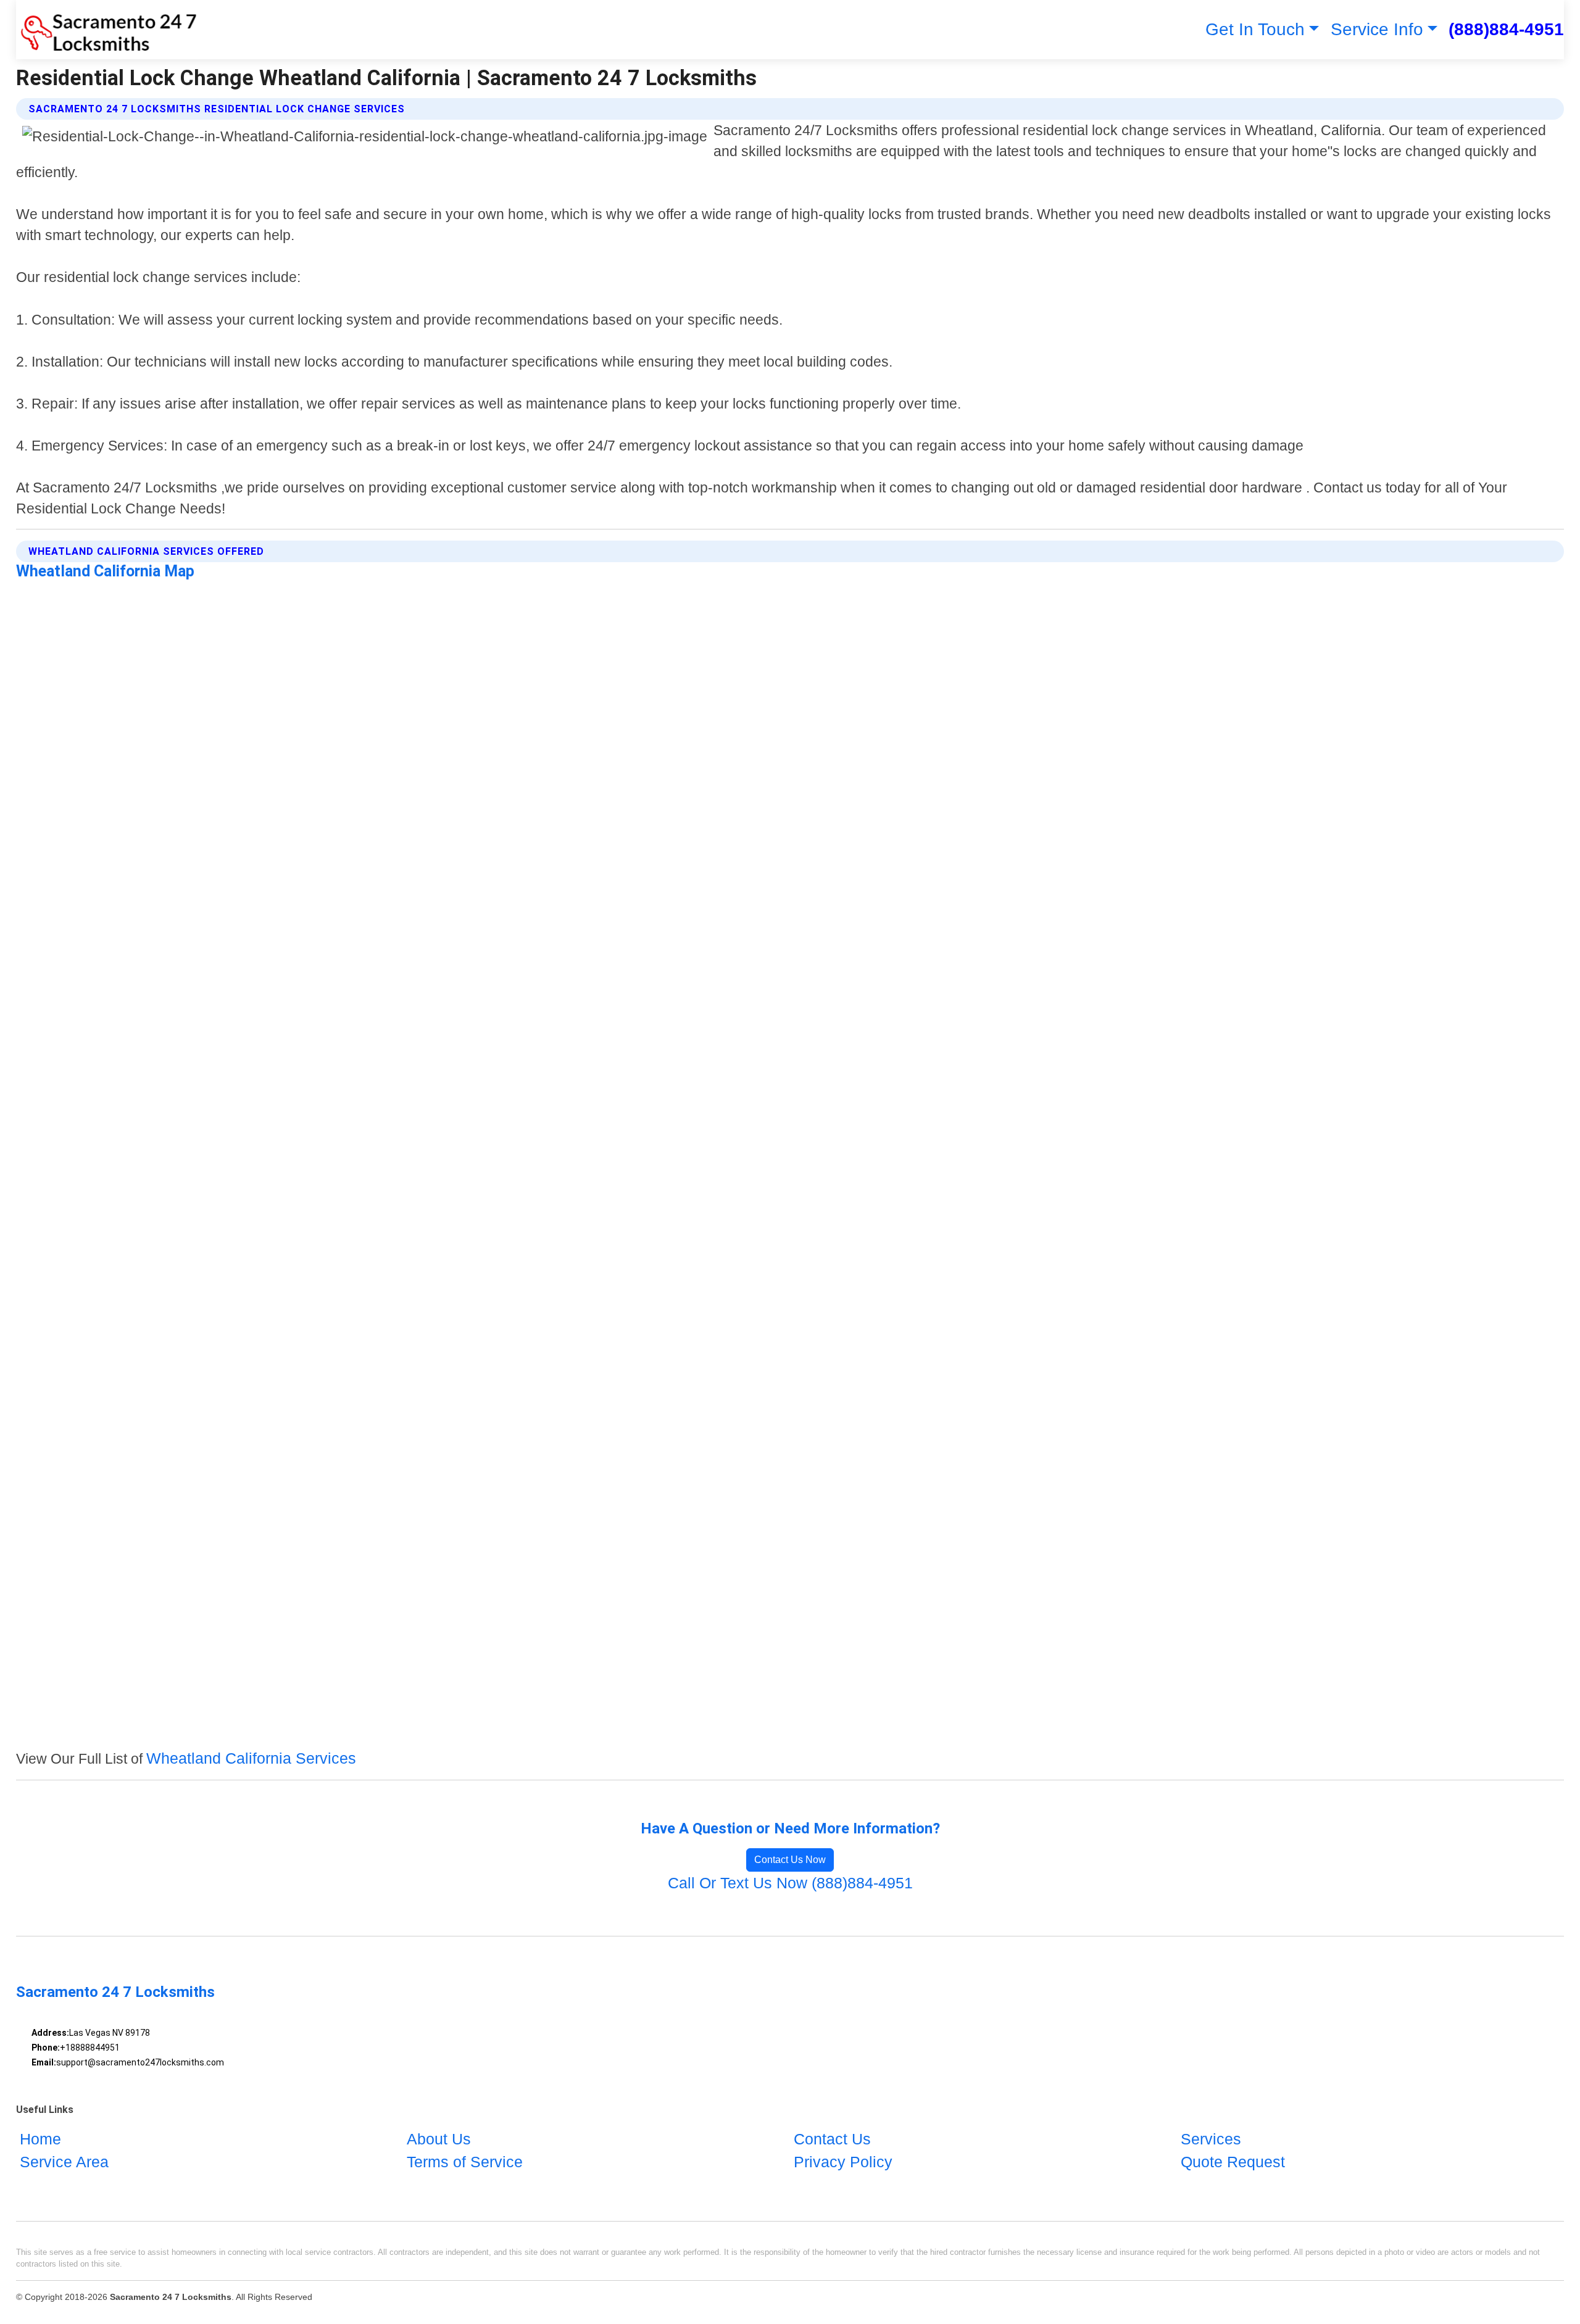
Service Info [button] (1377, 29)
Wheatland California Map (105, 571)
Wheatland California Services (251, 1758)
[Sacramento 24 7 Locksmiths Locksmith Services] (106, 30)
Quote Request (1233, 2162)
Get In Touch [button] (1255, 29)
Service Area (64, 2162)
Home (40, 2139)
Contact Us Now (790, 1860)
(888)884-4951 (1506, 29)
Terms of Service (465, 2162)
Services (1211, 2139)
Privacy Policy (843, 2162)
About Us (439, 2139)
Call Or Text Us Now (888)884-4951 (790, 1883)
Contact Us (832, 2139)
